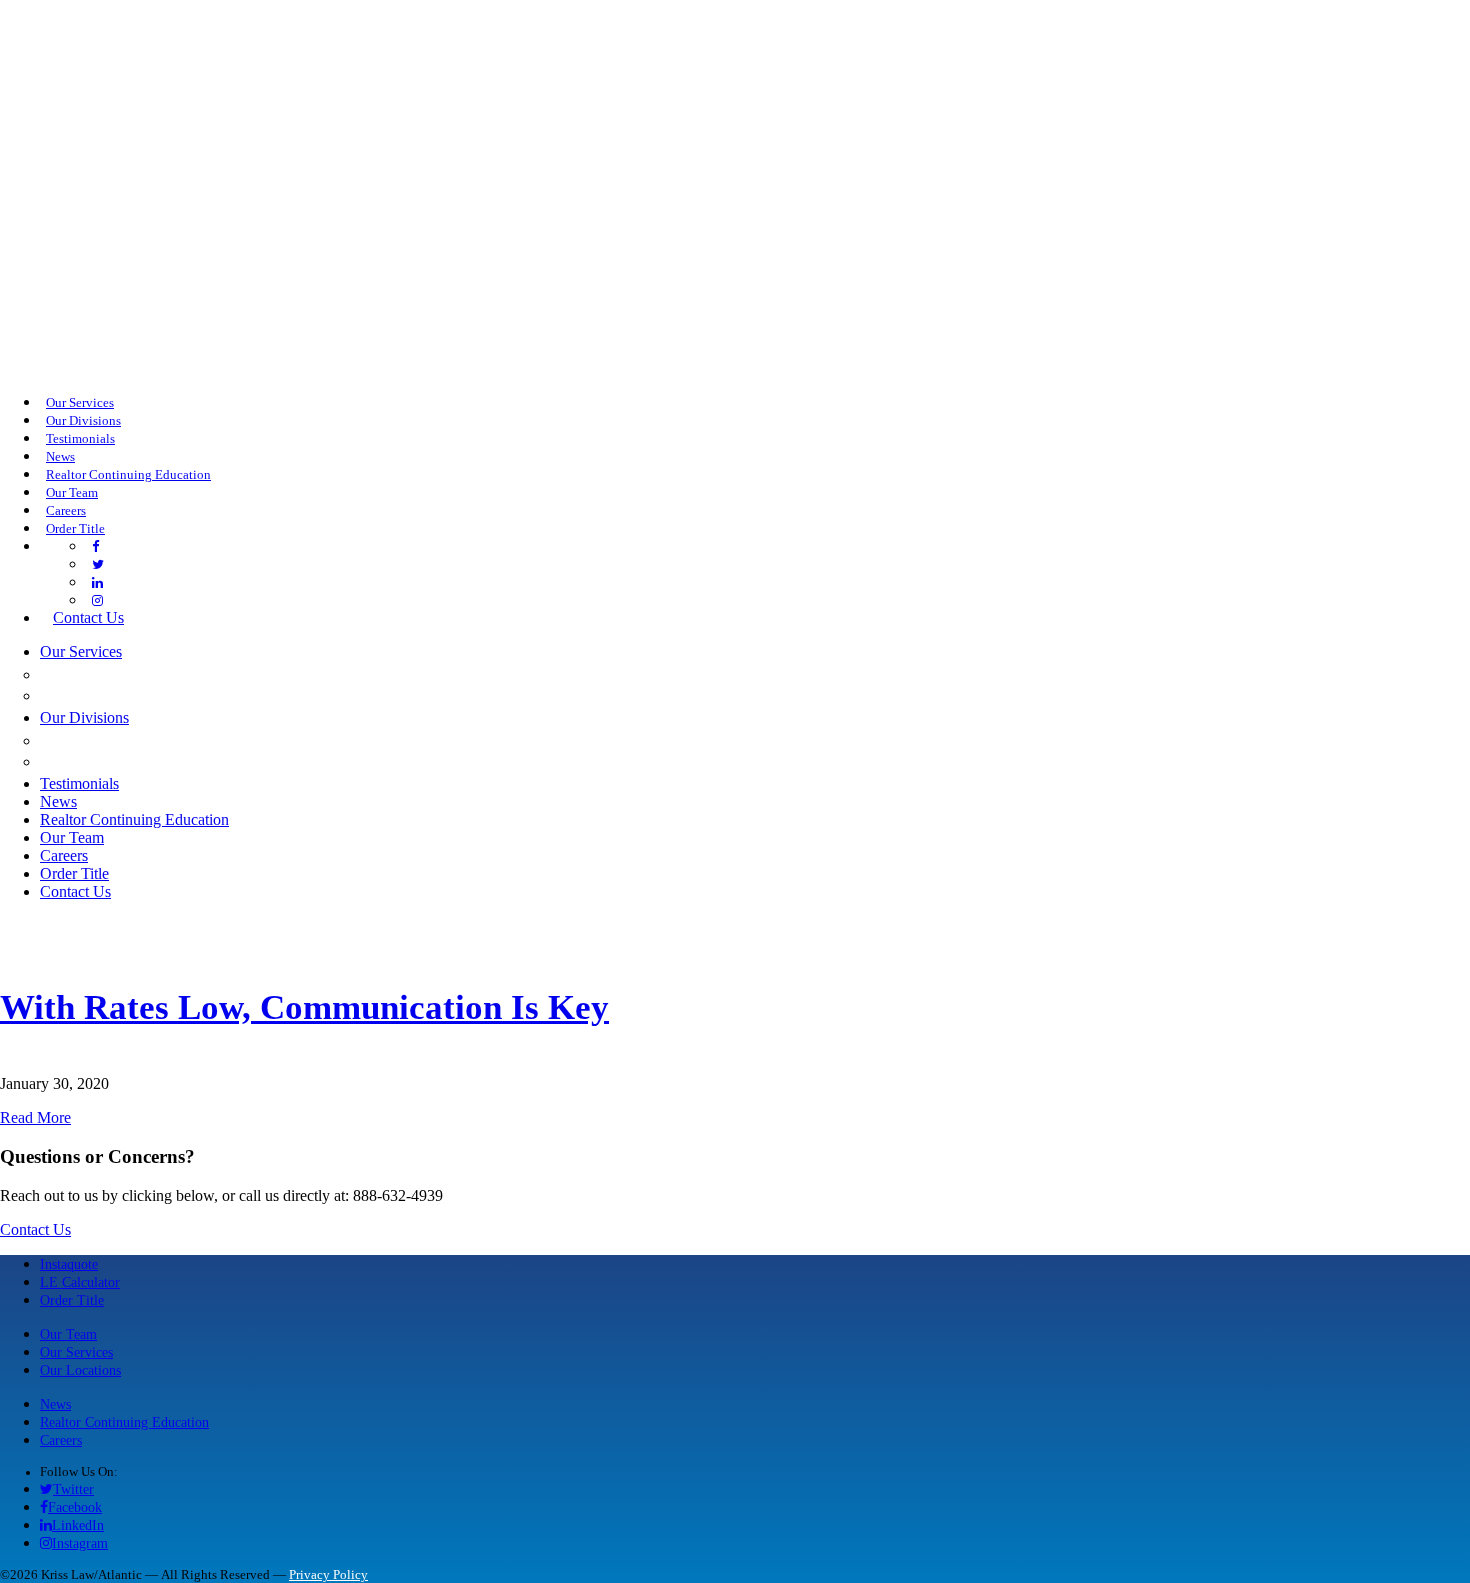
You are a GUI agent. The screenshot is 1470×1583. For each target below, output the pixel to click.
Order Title (72, 1300)
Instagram (80, 1543)
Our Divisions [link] (83, 421)
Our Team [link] (72, 493)
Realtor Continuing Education (124, 1422)
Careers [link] (66, 511)
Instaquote (69, 1264)
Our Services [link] (80, 403)
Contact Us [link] (88, 617)
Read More (35, 1117)
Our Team (68, 1334)
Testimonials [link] (80, 439)
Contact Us (35, 1229)
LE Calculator (80, 1282)
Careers (61, 1440)
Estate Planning (120, 695)
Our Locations (80, 1370)
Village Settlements (144, 761)
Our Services (76, 1352)
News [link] (60, 457)
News (55, 1404)
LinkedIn (78, 1525)
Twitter (73, 1489)
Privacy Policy (328, 1575)
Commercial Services (145, 674)
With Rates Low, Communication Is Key (304, 1007)
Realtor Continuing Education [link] (128, 475)
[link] (95, 547)
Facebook (75, 1507)
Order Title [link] (75, 529)
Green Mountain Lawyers (166, 740)
